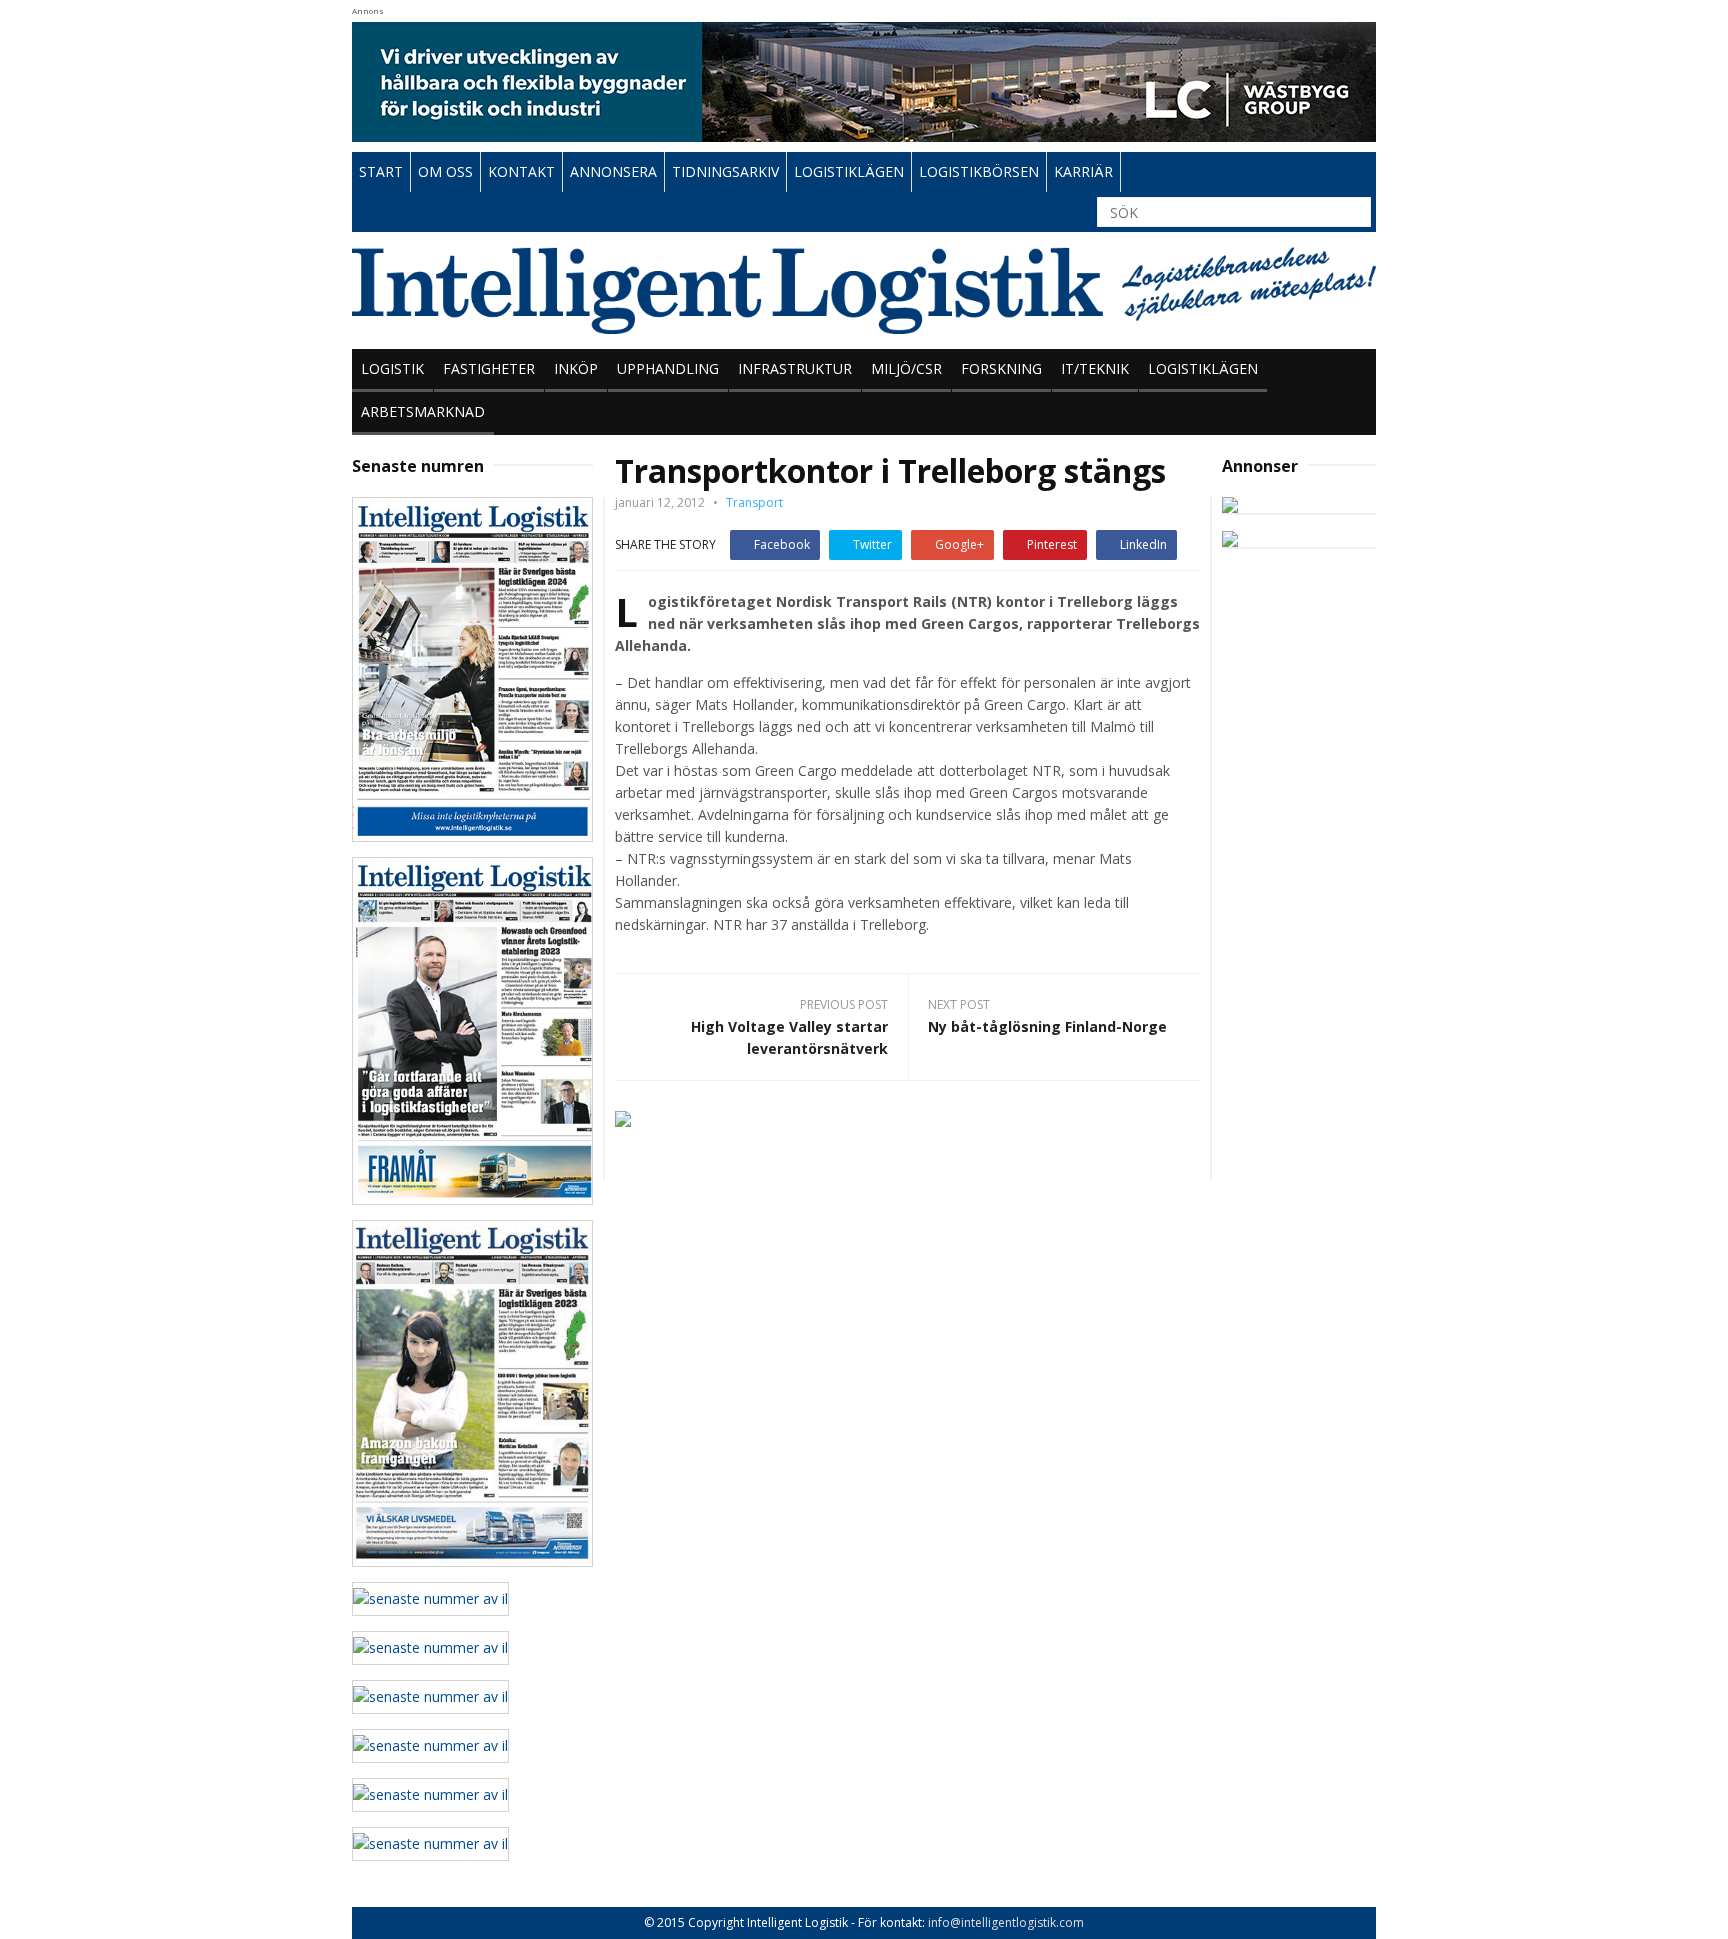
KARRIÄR (1083, 171)
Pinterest (1052, 544)
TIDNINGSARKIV (725, 171)
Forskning (1001, 368)
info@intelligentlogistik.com (1006, 1922)
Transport (754, 502)
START (381, 171)
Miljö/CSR (906, 368)
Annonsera (613, 171)
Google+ (959, 544)
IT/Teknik (1095, 368)
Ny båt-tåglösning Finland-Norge (1047, 1026)
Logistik (392, 368)
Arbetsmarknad (423, 411)
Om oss (445, 171)
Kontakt (521, 171)
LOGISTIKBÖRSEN (979, 171)
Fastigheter (489, 368)
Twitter (872, 544)
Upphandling (668, 368)
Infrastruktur (795, 368)
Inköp (576, 368)
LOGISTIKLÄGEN (849, 171)
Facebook (782, 544)
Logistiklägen (1203, 368)
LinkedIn (1143, 544)
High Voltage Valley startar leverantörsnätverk (789, 1037)
